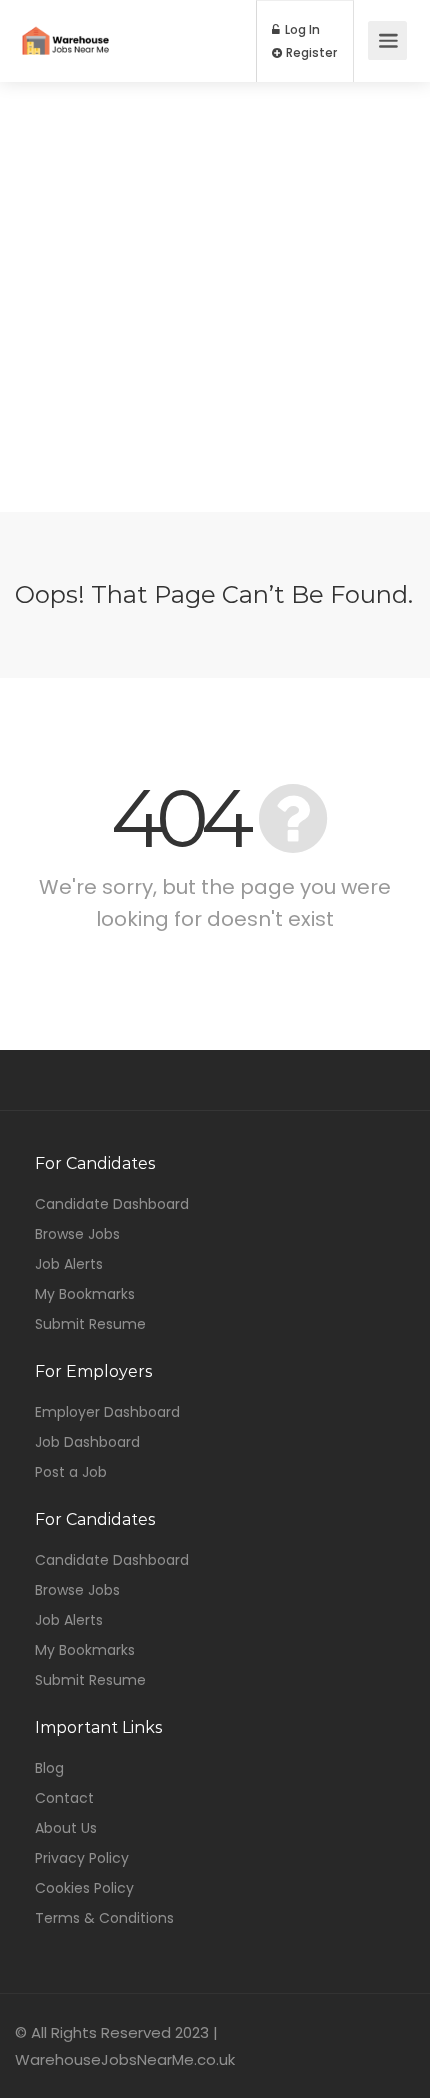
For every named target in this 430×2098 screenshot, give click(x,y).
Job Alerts (69, 1264)
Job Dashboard (87, 1442)
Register (310, 53)
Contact (64, 1798)
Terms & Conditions (104, 1918)
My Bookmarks (85, 1294)
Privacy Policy (82, 1858)
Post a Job (71, 1472)
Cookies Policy (84, 1888)
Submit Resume (90, 1324)
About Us (66, 1828)
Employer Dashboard (107, 1412)
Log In (301, 30)
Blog (49, 1768)
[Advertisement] (215, 297)
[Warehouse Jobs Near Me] (65, 26)
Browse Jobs (77, 1234)
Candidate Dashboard (112, 1204)
